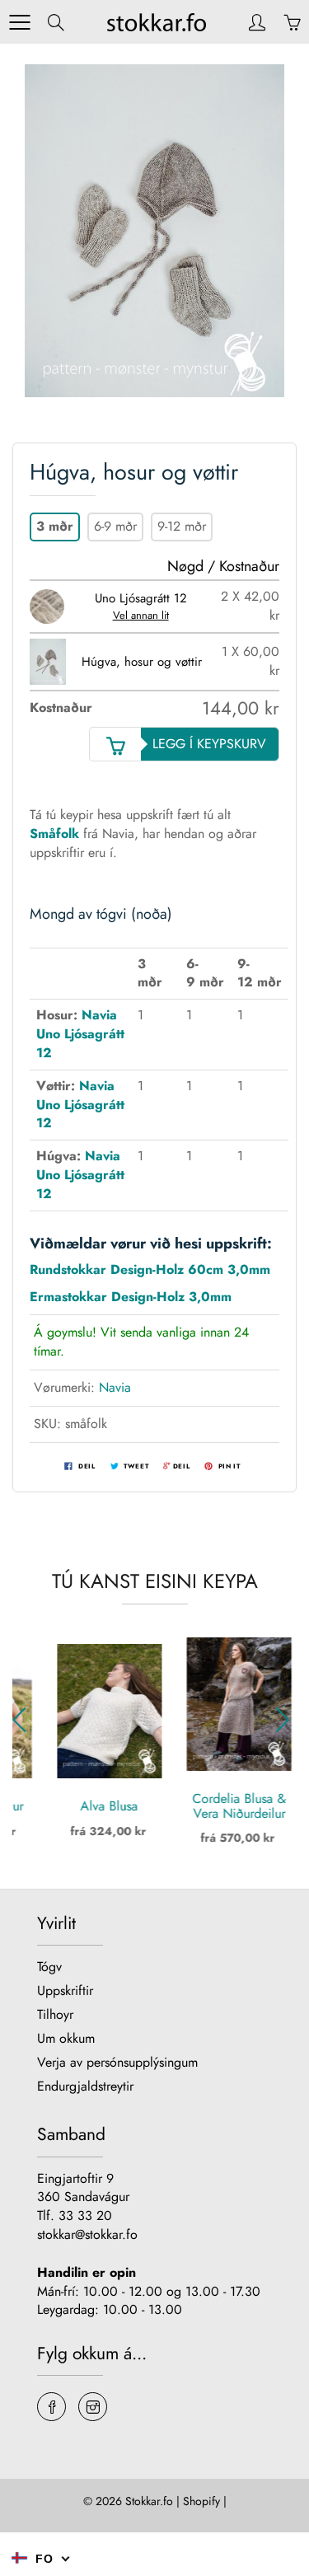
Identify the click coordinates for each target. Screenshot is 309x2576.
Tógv (49, 1967)
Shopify (201, 2501)
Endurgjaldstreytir (85, 2086)
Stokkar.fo (149, 2501)
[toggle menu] (19, 22)
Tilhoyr (55, 2014)
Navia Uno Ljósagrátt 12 (80, 1034)
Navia (115, 1387)
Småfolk (54, 834)
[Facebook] (51, 2407)
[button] (286, 1720)
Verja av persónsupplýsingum (117, 2062)
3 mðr (55, 526)
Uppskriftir (65, 1991)
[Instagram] (93, 2407)
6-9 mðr (115, 526)
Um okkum (66, 2038)
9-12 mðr (182, 526)
